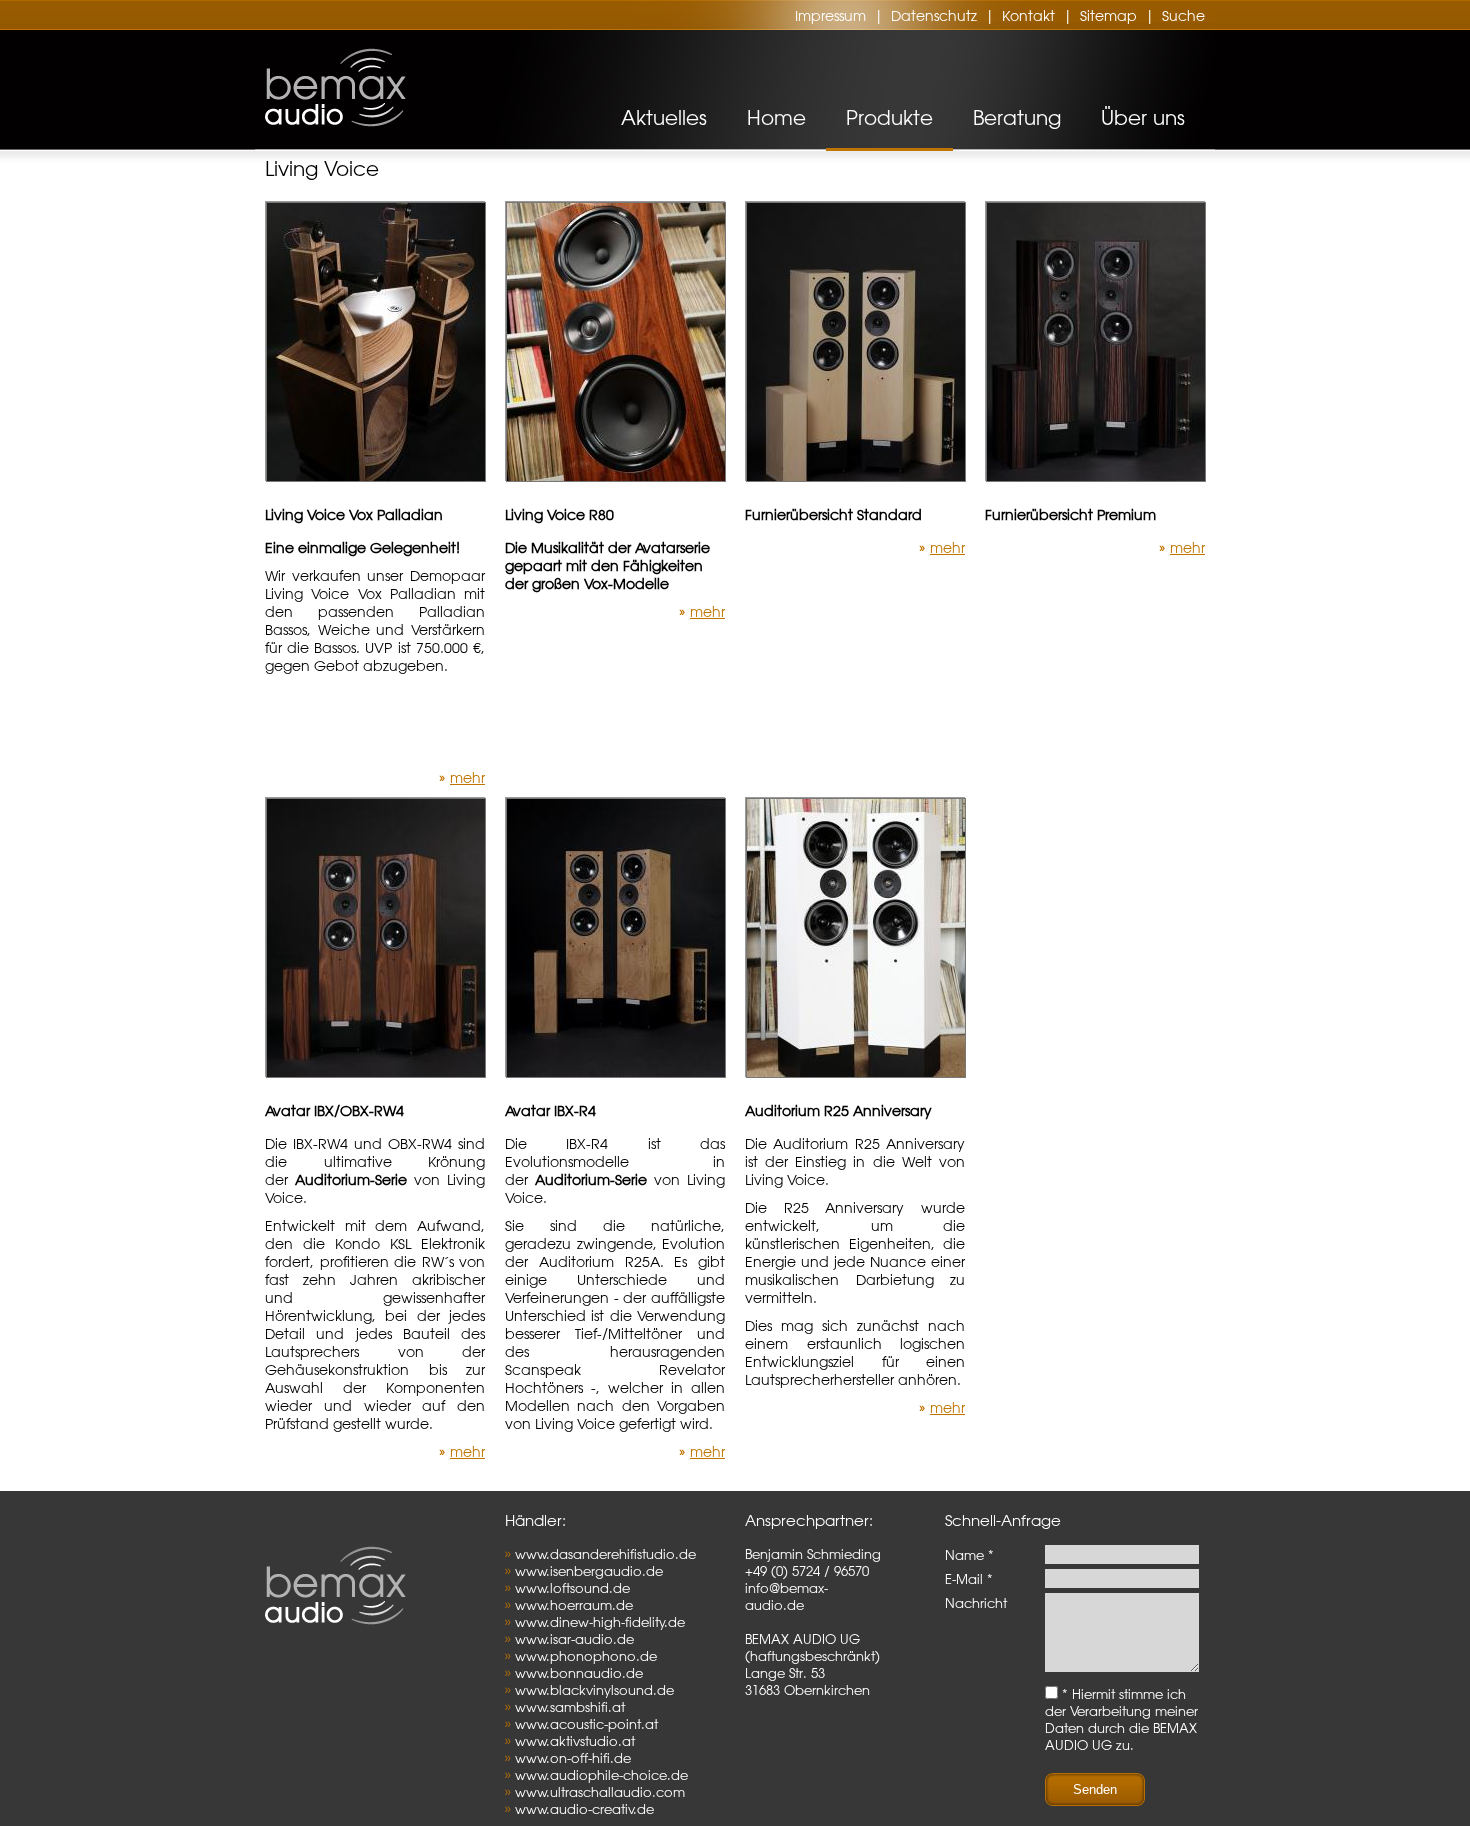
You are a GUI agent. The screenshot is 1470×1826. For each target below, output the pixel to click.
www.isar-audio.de (574, 1638)
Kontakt (1028, 16)
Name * (969, 1554)
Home (776, 117)
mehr (467, 778)
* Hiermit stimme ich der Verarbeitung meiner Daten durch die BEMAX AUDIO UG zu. (1121, 1719)
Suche (1183, 16)
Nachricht (976, 1602)
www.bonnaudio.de (579, 1672)
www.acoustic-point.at (586, 1723)
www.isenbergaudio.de (589, 1570)
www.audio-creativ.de (584, 1808)
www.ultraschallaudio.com (600, 1791)
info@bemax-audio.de (786, 1596)
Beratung (1017, 117)
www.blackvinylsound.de (594, 1689)
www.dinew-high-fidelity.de (600, 1621)
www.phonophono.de (586, 1655)
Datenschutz (934, 16)
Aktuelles (664, 117)
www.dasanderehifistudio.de (605, 1553)
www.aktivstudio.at (575, 1740)
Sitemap (1108, 16)
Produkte (889, 117)
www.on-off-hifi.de (573, 1757)
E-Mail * (969, 1578)
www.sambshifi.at (570, 1706)
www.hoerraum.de (574, 1604)
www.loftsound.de (572, 1587)
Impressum (830, 16)
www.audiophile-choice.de (601, 1774)
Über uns (1143, 117)
